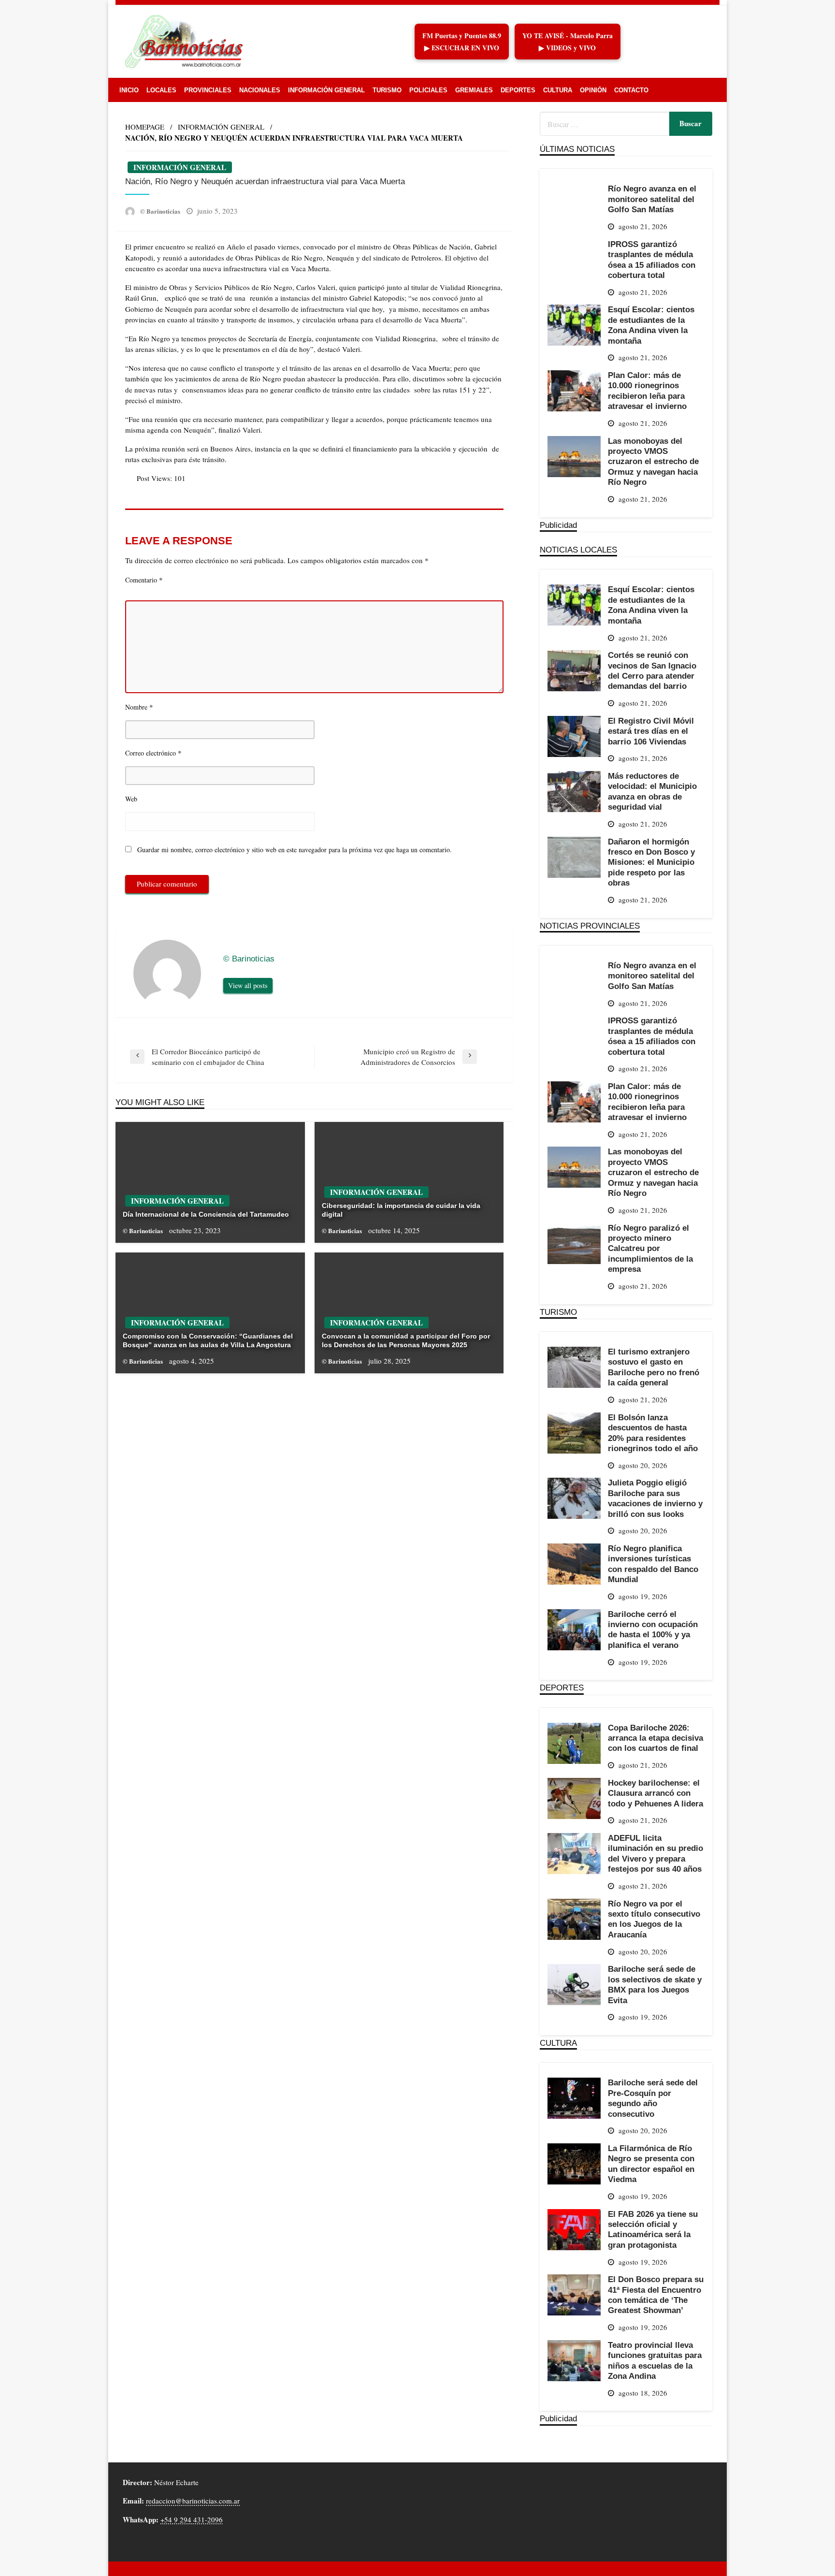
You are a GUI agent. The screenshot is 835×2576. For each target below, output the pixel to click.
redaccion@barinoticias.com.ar (193, 2501)
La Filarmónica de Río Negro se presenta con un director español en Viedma (651, 2164)
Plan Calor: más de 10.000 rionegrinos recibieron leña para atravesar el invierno (647, 391)
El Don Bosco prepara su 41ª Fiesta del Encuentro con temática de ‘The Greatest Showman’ (656, 2295)
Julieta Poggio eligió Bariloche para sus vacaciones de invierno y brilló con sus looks (655, 1498)
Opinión (593, 90)
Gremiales (474, 90)
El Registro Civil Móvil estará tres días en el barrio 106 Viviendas (651, 731)
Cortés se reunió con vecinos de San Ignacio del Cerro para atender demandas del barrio (652, 670)
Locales (161, 90)
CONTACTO (631, 90)
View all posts (248, 985)
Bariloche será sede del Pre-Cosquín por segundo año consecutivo (653, 2098)
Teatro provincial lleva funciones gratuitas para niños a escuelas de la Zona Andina (655, 2360)
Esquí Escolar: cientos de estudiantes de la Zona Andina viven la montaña (651, 325)
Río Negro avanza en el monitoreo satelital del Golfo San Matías (652, 199)
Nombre (139, 707)
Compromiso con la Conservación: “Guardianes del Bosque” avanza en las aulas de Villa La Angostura (208, 1340)
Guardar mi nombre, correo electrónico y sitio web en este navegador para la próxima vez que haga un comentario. (295, 850)
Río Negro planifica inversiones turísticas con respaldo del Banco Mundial (653, 1564)
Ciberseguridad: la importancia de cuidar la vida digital (401, 1210)
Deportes (518, 90)
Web (131, 799)
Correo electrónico (153, 753)
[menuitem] (129, 90)
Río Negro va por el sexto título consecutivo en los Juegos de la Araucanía (654, 1919)
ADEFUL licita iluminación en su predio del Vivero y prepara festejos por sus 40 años (655, 1853)
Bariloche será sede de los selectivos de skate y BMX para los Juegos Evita (655, 1984)
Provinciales (208, 90)
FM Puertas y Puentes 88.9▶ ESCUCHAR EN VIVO (462, 42)
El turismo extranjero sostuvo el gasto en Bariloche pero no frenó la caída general (654, 1367)
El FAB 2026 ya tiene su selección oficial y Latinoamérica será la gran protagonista (653, 2229)
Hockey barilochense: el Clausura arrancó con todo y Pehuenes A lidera (655, 1793)
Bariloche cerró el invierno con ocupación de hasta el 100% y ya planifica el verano (653, 1630)
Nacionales (260, 90)
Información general (326, 90)
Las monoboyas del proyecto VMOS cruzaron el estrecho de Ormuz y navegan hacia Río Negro (653, 462)
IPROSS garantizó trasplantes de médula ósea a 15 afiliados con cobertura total (652, 260)
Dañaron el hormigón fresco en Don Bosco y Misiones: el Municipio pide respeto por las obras (651, 862)
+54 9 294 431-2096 (192, 2519)
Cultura (558, 90)
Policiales (428, 90)
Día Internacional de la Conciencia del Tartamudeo (206, 1214)
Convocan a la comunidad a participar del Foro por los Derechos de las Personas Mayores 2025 (406, 1340)
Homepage (145, 127)
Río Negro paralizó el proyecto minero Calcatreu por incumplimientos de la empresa (650, 1249)
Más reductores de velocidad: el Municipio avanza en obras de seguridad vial (652, 791)
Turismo (387, 90)
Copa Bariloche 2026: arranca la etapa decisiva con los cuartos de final (655, 1738)
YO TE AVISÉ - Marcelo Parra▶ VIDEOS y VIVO (568, 42)
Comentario (144, 580)
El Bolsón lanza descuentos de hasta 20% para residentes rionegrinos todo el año (653, 1433)
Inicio (129, 90)
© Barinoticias (161, 211)
